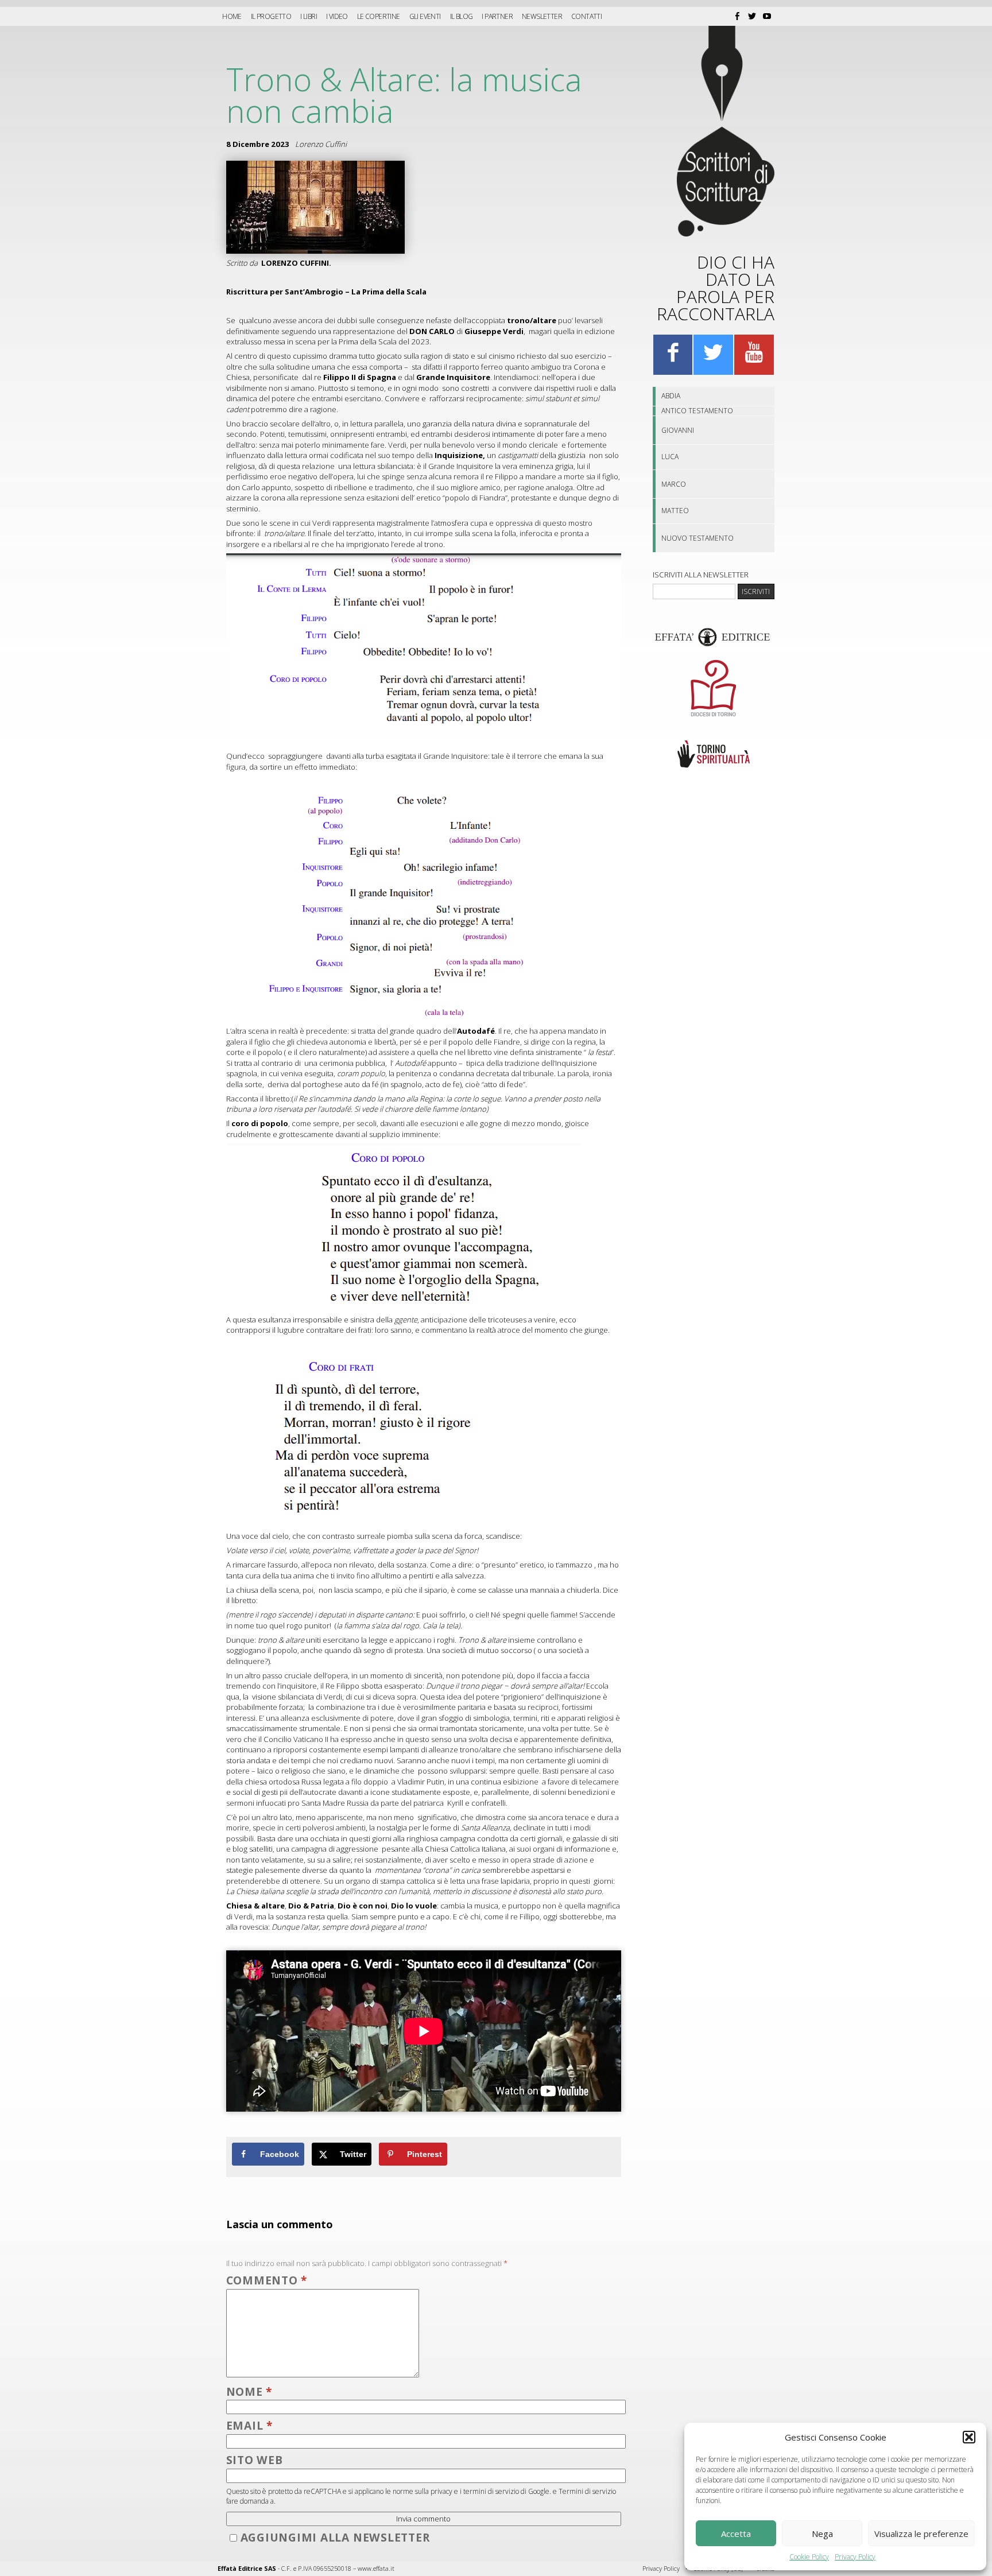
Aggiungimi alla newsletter (335, 2537)
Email (249, 2425)
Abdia (671, 396)
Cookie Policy (809, 2557)
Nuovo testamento (697, 538)
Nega (822, 2534)
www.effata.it (376, 2568)
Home (232, 16)
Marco (674, 484)
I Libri (309, 16)
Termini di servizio (587, 2491)
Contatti (586, 16)
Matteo (675, 511)
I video (337, 16)
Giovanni (678, 430)
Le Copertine (379, 16)
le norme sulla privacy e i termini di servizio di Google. (468, 2491)
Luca (670, 457)
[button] (969, 2437)
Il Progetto (271, 16)
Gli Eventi (425, 16)
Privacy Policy (855, 2557)
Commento (267, 2280)
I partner (497, 16)
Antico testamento (697, 411)
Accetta (736, 2534)
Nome (249, 2391)
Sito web (255, 2460)
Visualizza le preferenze (921, 2534)
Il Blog (462, 16)
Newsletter (542, 16)
